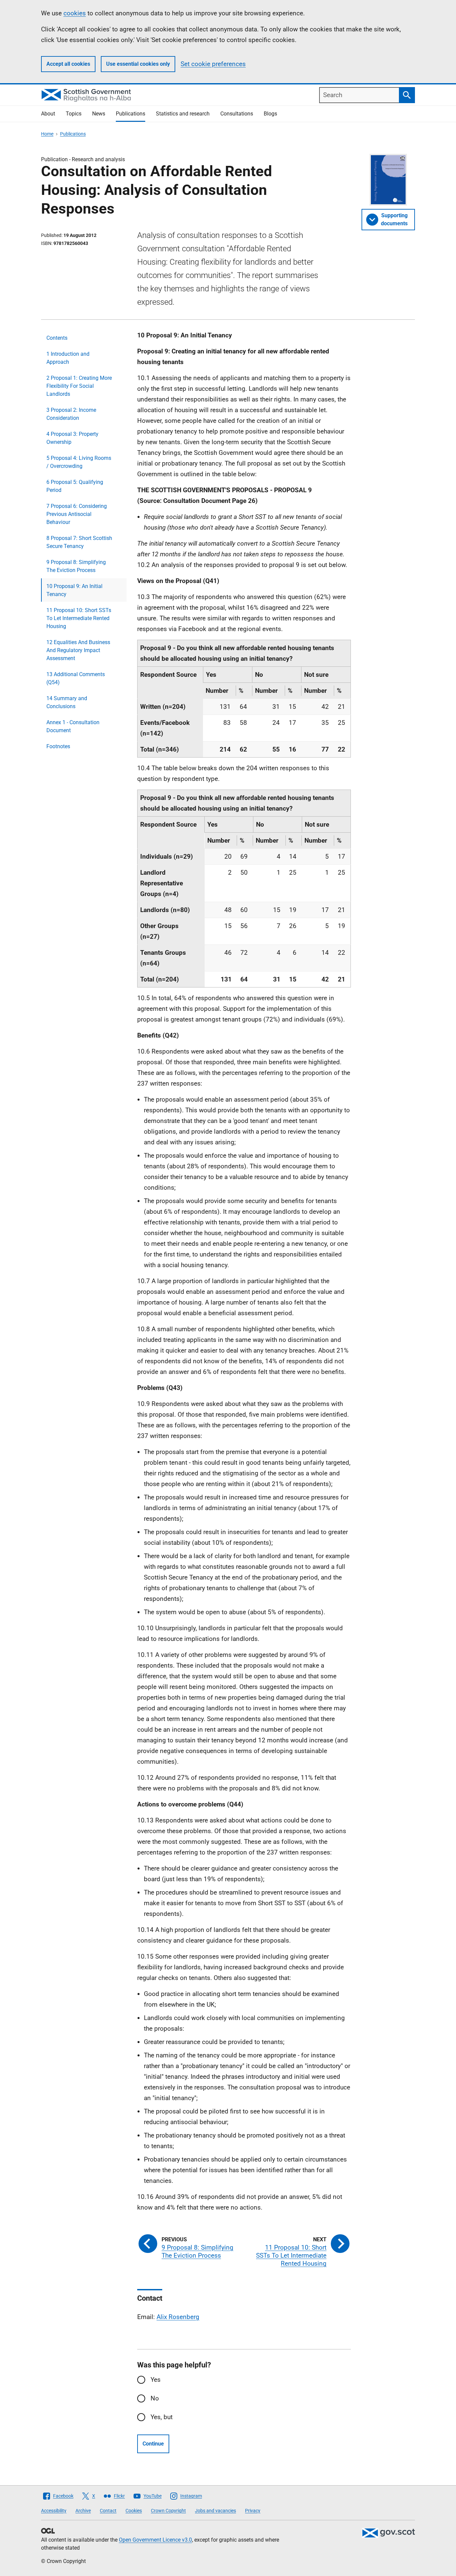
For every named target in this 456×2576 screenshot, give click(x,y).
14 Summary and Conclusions (67, 702)
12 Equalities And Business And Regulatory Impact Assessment (78, 650)
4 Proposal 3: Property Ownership (72, 438)
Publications (131, 114)
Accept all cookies (68, 64)
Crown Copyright (168, 2511)
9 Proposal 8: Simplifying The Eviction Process (76, 566)
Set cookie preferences (213, 64)
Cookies (134, 2511)
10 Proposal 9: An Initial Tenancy (74, 590)
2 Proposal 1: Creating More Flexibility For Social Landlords (79, 386)
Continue (153, 2444)
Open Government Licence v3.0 (155, 2540)
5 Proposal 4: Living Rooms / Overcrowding (79, 462)
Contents (57, 338)
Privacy (253, 2511)
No (155, 2398)
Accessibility (54, 2511)
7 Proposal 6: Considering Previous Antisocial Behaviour (77, 514)
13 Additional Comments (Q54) (76, 678)
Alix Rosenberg (178, 2317)
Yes (156, 2380)
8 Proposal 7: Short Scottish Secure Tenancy (79, 542)
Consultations (237, 114)
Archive (83, 2511)
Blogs (270, 114)
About (48, 114)
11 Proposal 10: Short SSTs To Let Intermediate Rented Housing (79, 618)
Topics (74, 114)
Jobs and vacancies (215, 2511)
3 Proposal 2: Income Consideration (71, 414)
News (99, 114)
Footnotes (58, 746)
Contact (108, 2511)
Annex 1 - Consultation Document (73, 726)
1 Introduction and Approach (68, 358)
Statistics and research (183, 114)
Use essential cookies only (138, 64)
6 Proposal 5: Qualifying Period (75, 486)
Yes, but (162, 2417)
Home (47, 134)
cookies (75, 13)
